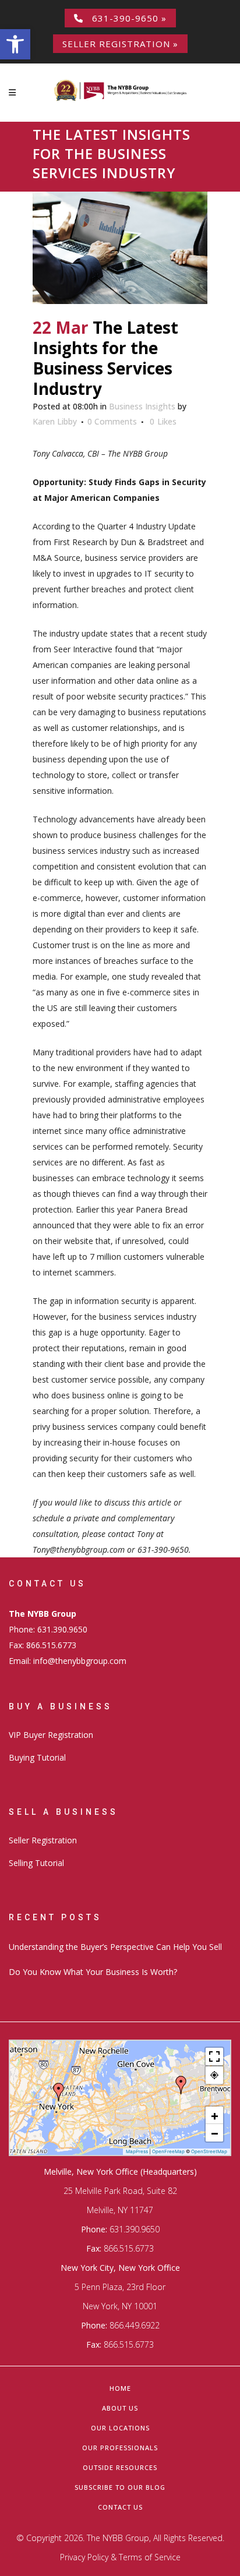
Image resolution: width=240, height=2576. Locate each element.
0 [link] (163, 422)
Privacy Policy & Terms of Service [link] (120, 2557)
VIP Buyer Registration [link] (51, 1735)
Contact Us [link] (120, 2507)
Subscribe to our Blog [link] (120, 2487)
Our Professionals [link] (120, 2448)
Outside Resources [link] (120, 2467)
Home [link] (120, 2388)
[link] (15, 44)
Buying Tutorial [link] (37, 1757)
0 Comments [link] (112, 421)
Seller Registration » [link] (120, 44)
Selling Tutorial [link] (36, 1863)
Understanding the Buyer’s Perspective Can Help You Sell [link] (115, 1947)
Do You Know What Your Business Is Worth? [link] (93, 1972)
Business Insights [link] (142, 406)
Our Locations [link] (120, 2428)
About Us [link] (120, 2408)
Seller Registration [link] (43, 1840)
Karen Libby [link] (55, 421)
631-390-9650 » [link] (125, 18)
